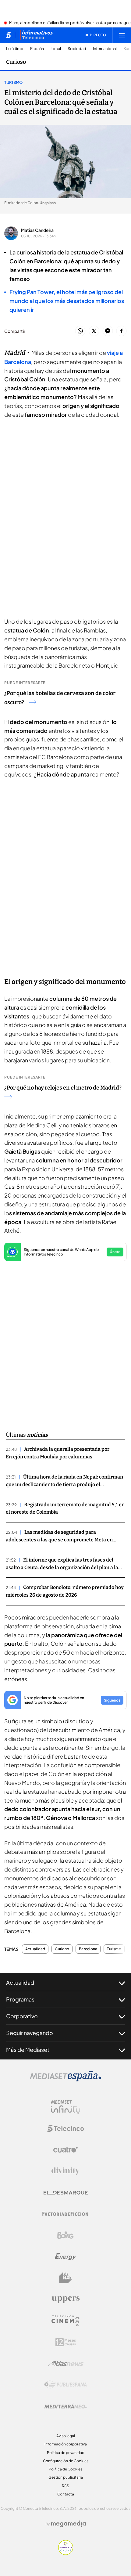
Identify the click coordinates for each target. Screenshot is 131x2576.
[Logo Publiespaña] (65, 2385)
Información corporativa (66, 2444)
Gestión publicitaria (66, 2477)
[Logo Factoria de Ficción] (65, 2214)
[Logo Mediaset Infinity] (65, 2107)
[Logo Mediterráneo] (65, 2406)
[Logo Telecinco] (65, 2128)
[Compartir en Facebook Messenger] (108, 331)
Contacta (66, 2494)
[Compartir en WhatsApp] (80, 331)
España (37, 49)
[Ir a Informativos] (36, 35)
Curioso (16, 62)
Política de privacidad (66, 2453)
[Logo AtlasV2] (66, 2363)
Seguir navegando (30, 2033)
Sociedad (77, 49)
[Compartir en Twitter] (94, 331)
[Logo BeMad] (65, 2278)
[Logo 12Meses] (66, 2342)
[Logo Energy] (65, 2257)
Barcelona (88, 1949)
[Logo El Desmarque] (66, 2193)
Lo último (15, 49)
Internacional (105, 49)
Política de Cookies (65, 2469)
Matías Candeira (37, 230)
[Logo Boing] (65, 2235)
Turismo (13, 82)
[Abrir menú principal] (122, 35)
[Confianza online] (66, 2553)
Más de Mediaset (28, 2050)
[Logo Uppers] (65, 2299)
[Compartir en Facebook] (121, 331)
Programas (20, 1999)
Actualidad (35, 1949)
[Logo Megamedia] (69, 2524)
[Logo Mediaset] (65, 2080)
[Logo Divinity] (65, 2171)
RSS (65, 2486)
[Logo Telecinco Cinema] (65, 2321)
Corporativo (22, 2016)
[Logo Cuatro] (65, 2150)
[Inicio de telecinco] (8, 35)
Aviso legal (66, 2436)
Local (56, 49)
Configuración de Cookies (66, 2461)
